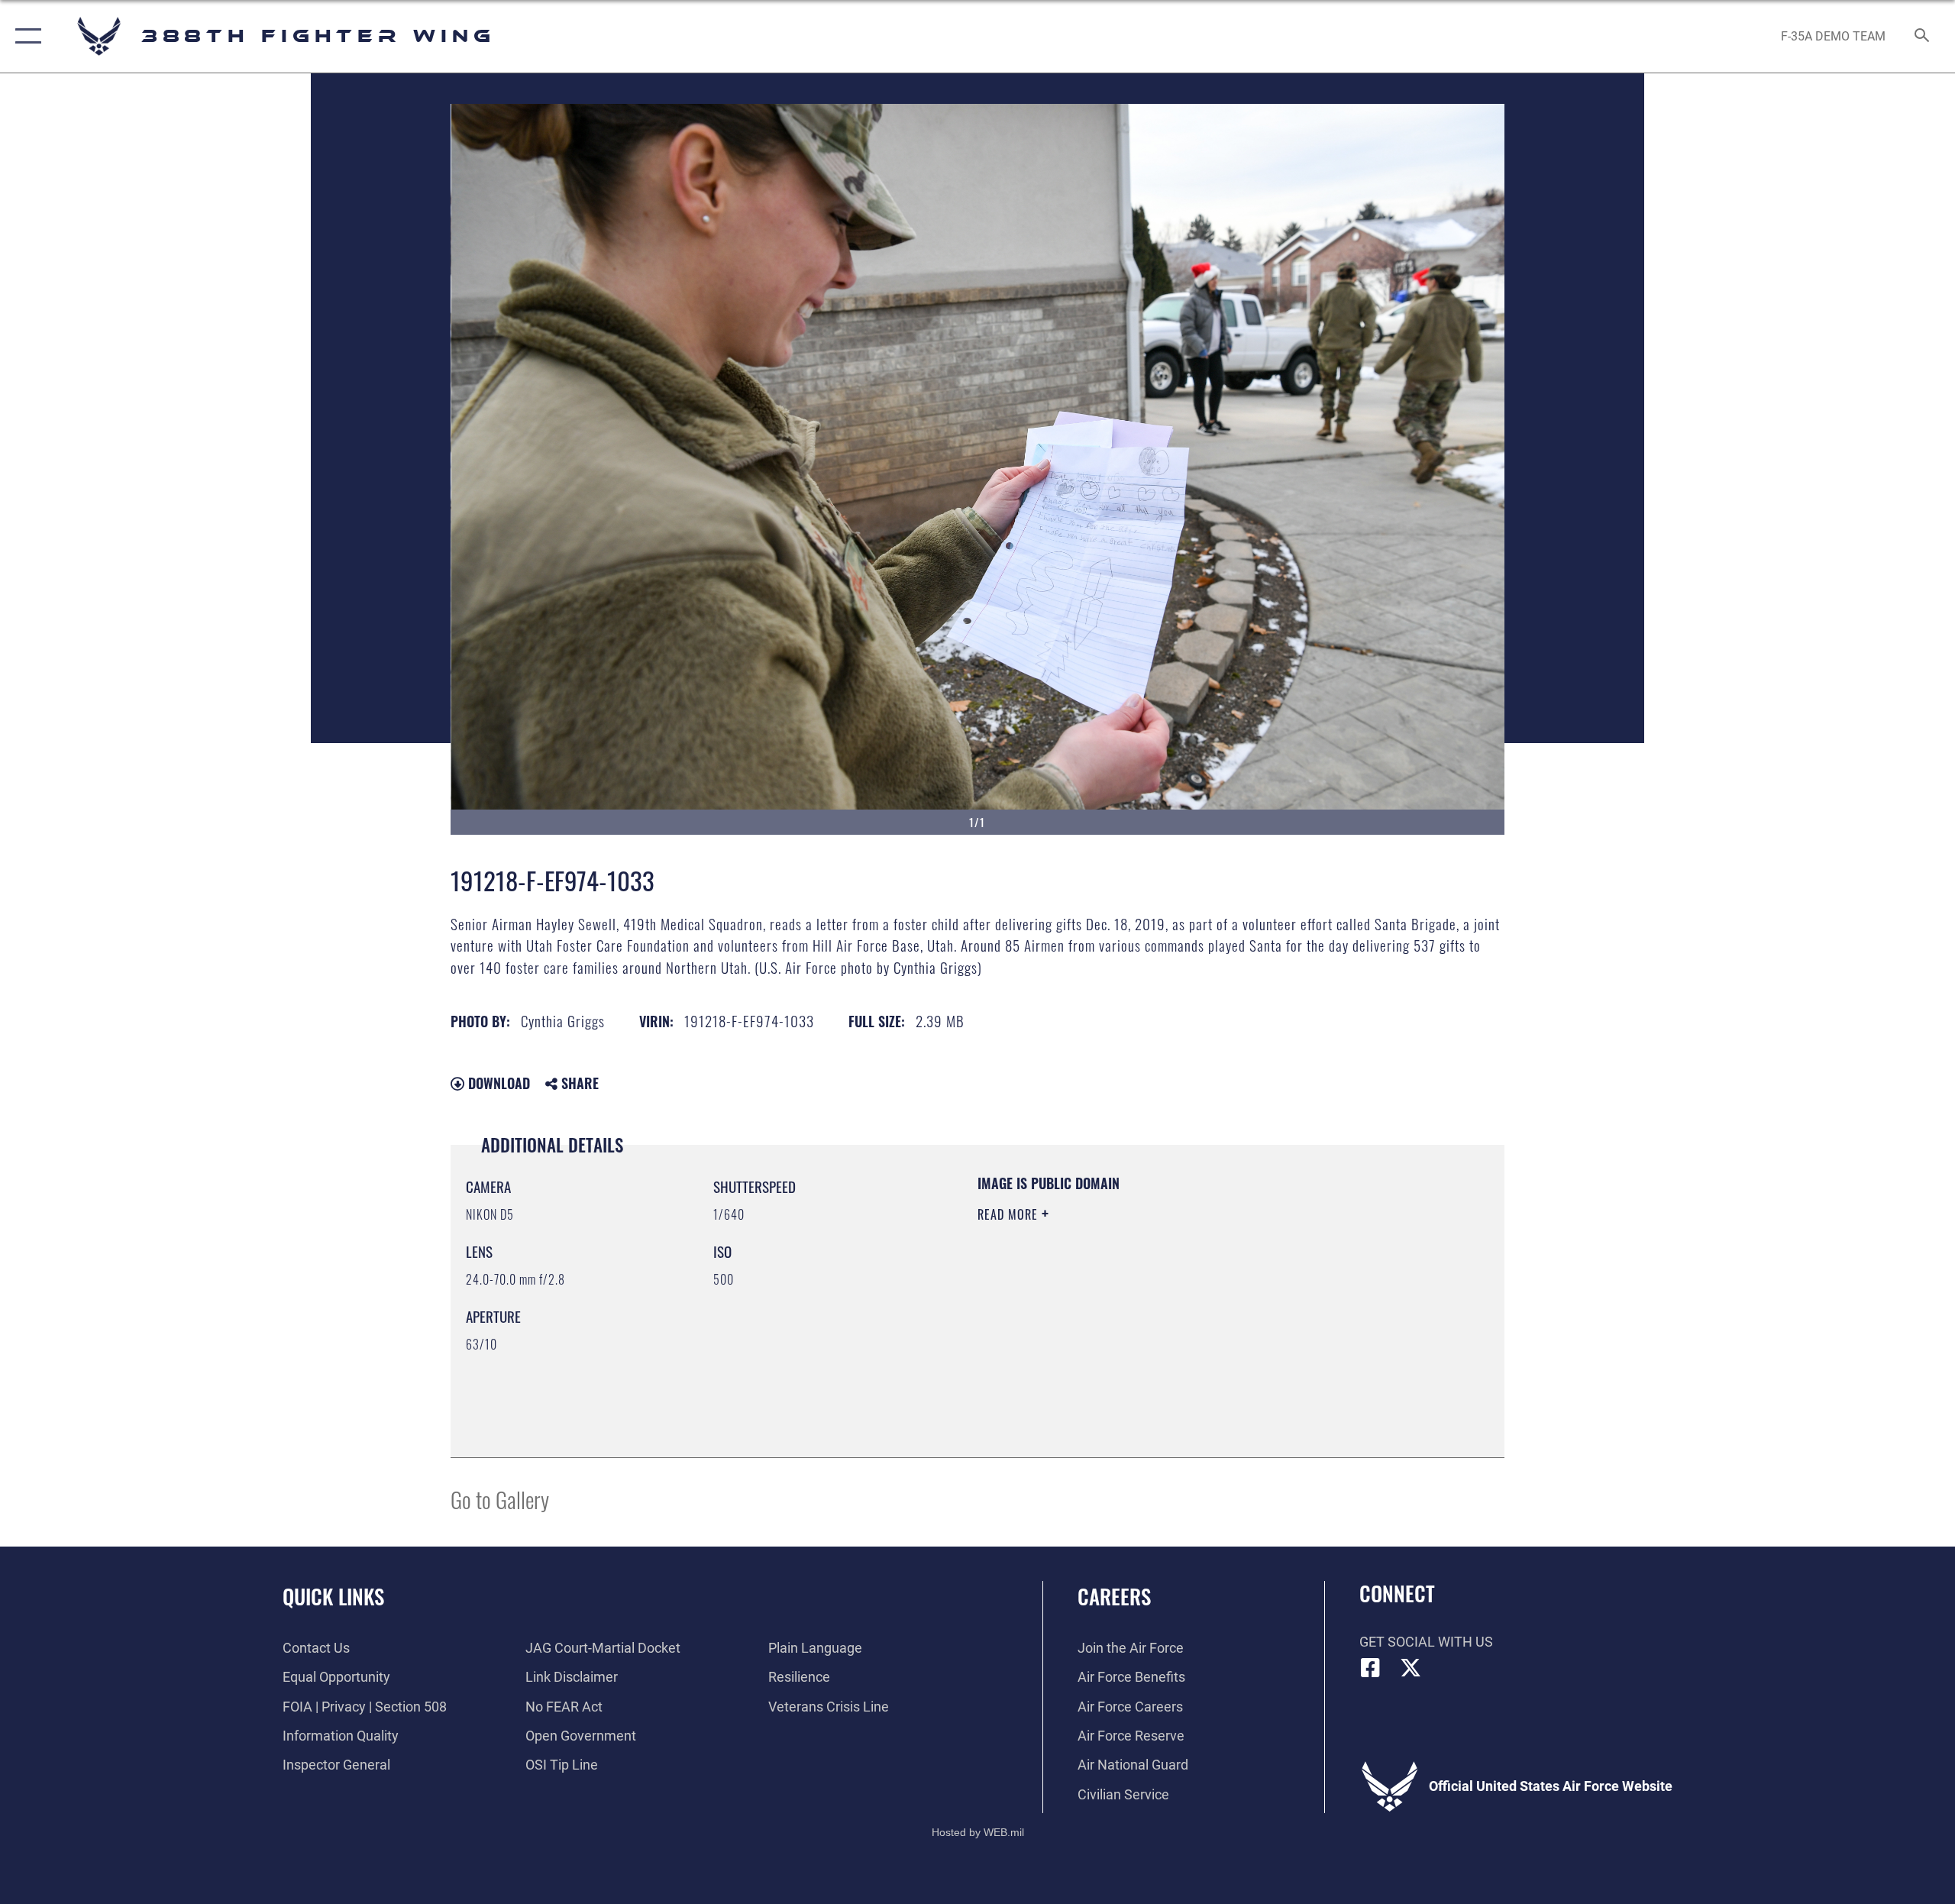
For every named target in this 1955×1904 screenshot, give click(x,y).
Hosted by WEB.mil (978, 1832)
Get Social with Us (1426, 1642)
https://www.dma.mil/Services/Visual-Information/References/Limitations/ (1157, 1311)
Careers (1114, 1596)
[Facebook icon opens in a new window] (1371, 1668)
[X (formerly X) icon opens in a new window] (1411, 1668)
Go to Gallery (500, 1499)
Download (497, 1083)
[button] (25, 36)
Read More (1010, 1214)
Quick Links (333, 1596)
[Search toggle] (1923, 37)
